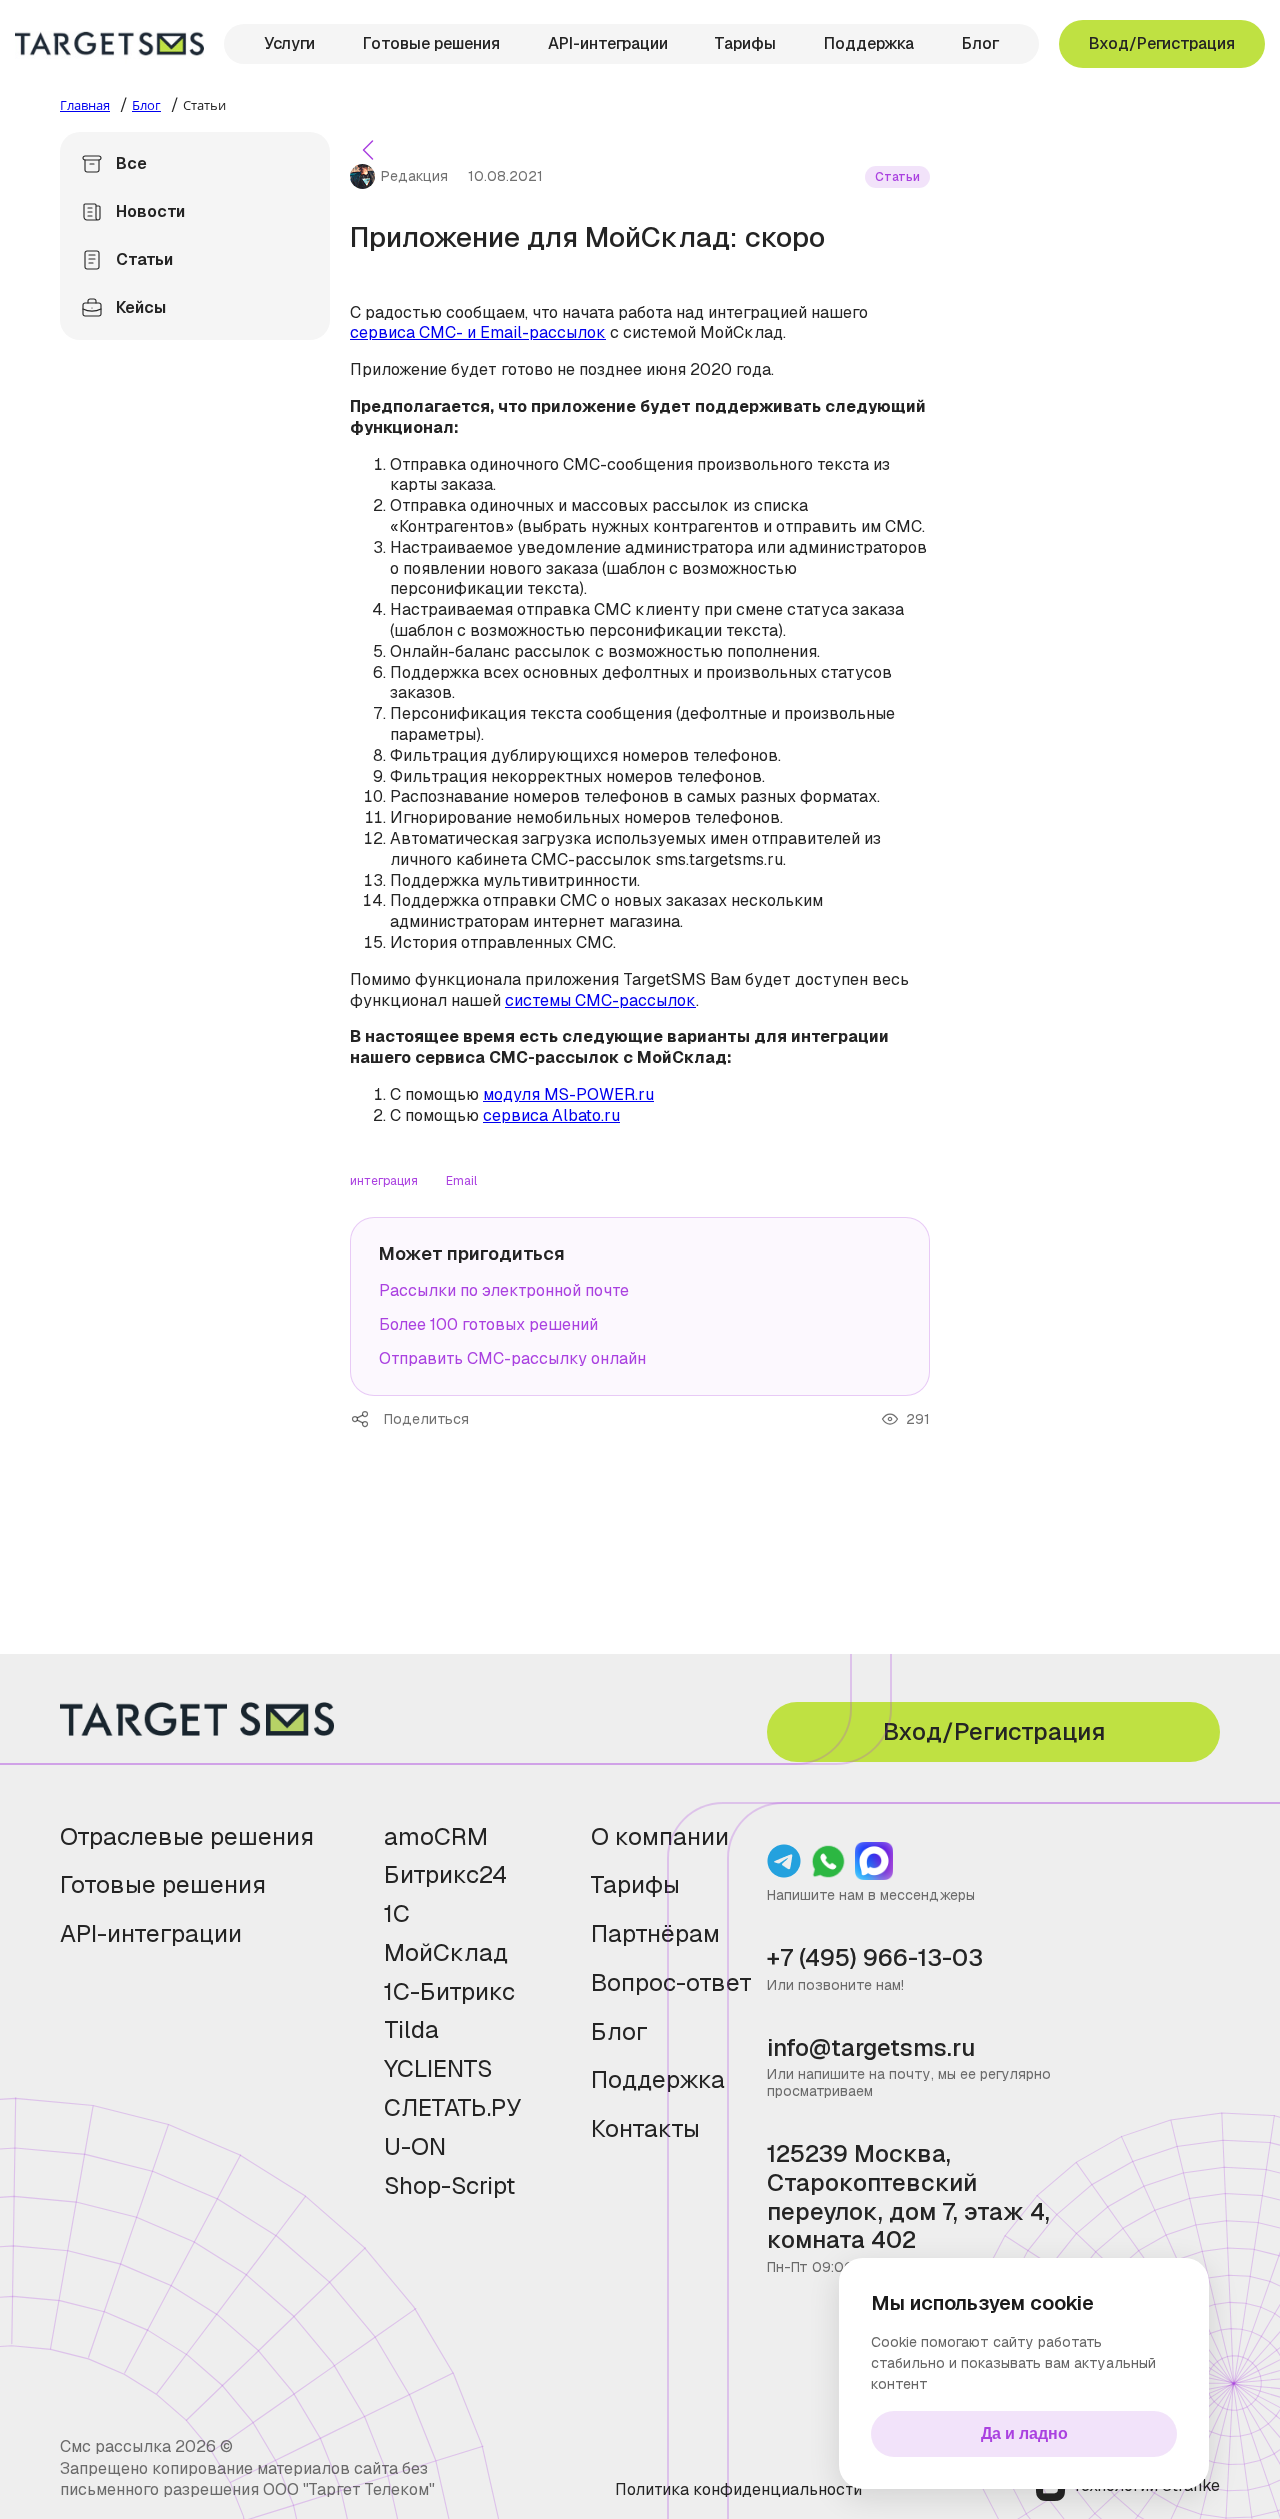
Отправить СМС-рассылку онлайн (512, 1358)
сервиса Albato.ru (551, 1115)
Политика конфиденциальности (738, 2489)
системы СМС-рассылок (600, 1000)
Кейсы (141, 307)
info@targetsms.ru (871, 2048)
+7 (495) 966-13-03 (875, 1958)
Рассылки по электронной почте (504, 1290)
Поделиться (367, 1419)
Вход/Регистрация (1162, 43)
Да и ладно (1024, 2433)
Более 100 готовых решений (488, 1324)
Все (131, 163)
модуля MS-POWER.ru (568, 1094)
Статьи (144, 259)
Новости (150, 211)
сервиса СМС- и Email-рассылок (478, 332)
